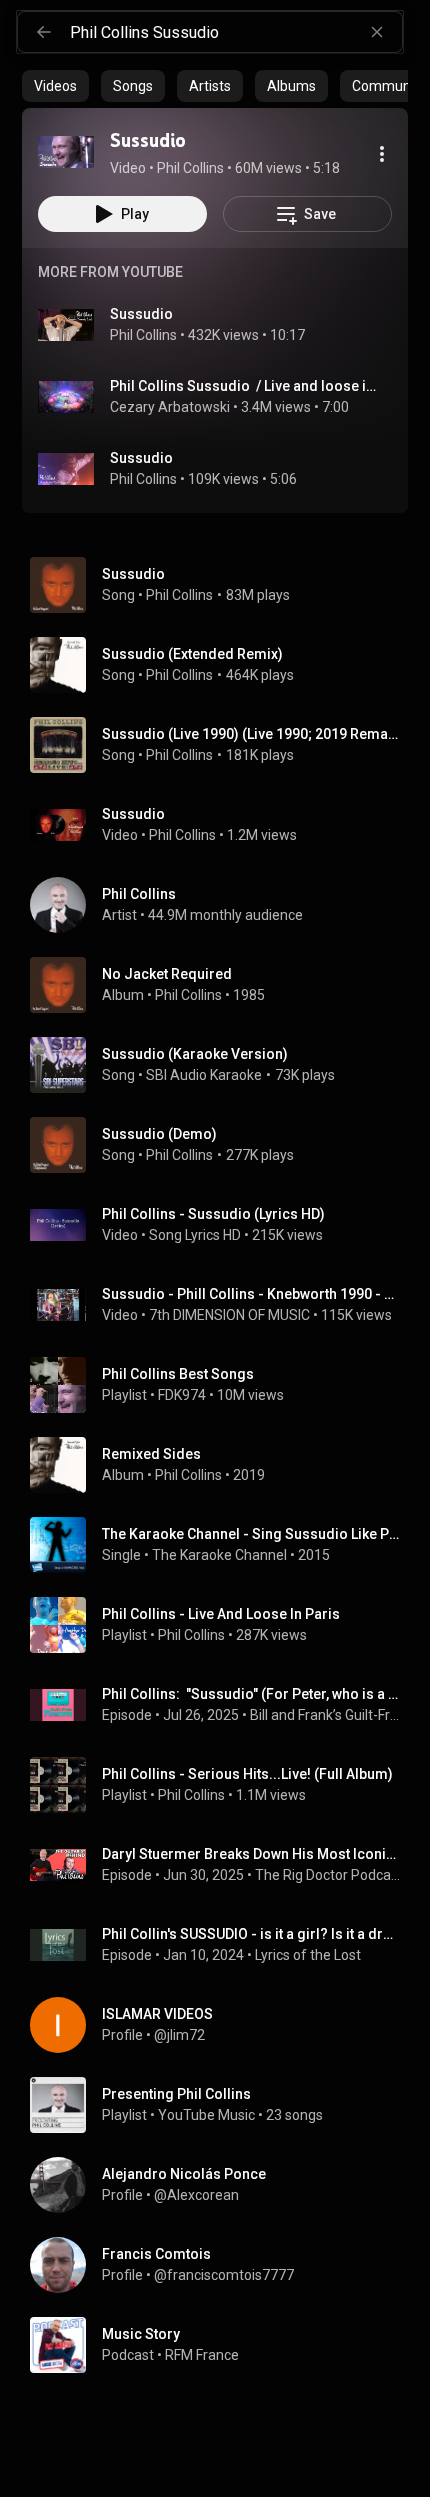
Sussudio (141, 314)
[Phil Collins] (223, 905)
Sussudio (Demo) (159, 1134)
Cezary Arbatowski (170, 407)
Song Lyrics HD (195, 1235)
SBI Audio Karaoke (204, 1075)
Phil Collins (143, 335)
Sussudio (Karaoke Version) (195, 1054)
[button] (66, 152)
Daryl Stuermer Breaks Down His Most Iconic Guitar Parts (251, 1854)
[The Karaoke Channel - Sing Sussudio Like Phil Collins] (223, 1545)
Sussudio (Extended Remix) (192, 654)
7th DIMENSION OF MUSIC (229, 1315)
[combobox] (236, 32)
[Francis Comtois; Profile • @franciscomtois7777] (223, 2265)
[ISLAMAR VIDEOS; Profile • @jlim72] (223, 2025)
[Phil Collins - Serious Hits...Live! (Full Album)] (223, 1785)
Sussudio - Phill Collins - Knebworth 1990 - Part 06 (251, 1294)
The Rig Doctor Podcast (328, 1875)
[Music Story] (223, 2345)
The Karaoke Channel (219, 1555)
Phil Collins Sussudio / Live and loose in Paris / (243, 386)
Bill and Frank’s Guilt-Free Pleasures (325, 1715)
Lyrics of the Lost (308, 1955)
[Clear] (377, 32)
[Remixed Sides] (223, 1465)
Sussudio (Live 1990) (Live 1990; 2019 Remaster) (251, 734)
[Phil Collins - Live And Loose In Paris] (223, 1625)
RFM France (202, 2355)
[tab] (55, 86)
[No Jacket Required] (223, 985)
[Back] (44, 32)
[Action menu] (382, 154)
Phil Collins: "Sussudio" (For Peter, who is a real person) (251, 1694)
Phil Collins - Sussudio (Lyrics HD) (213, 1214)
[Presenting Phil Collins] (223, 2105)
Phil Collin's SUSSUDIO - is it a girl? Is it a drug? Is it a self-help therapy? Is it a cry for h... (251, 1934)
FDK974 (182, 1395)
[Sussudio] (66, 152)
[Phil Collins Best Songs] (223, 1385)
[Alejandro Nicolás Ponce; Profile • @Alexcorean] (223, 2185)
